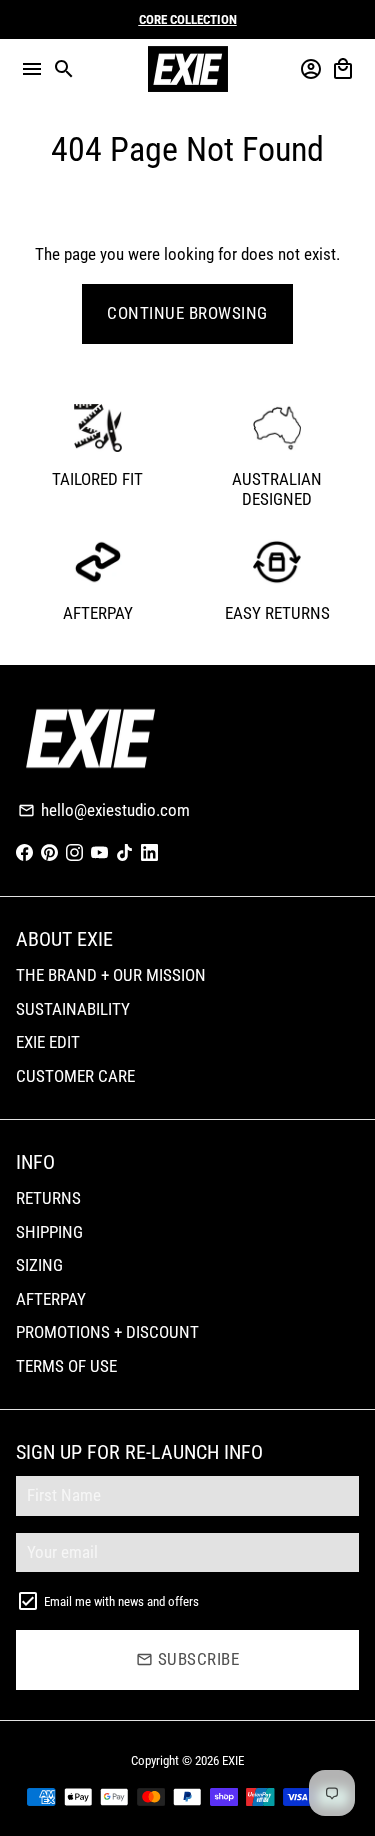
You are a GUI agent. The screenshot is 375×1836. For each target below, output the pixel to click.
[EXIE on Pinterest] (49, 853)
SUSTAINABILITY (73, 1009)
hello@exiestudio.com (104, 810)
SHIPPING (49, 1232)
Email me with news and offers (121, 1601)
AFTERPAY (51, 1299)
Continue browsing (187, 313)
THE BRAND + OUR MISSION (111, 975)
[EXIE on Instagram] (74, 853)
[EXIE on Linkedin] (149, 853)
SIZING (39, 1265)
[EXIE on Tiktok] (124, 853)
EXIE (233, 1760)
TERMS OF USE (66, 1366)
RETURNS (48, 1198)
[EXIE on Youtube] (99, 853)
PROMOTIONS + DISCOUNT (107, 1332)
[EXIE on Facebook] (24, 853)
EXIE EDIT (48, 1042)
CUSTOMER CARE (75, 1076)
